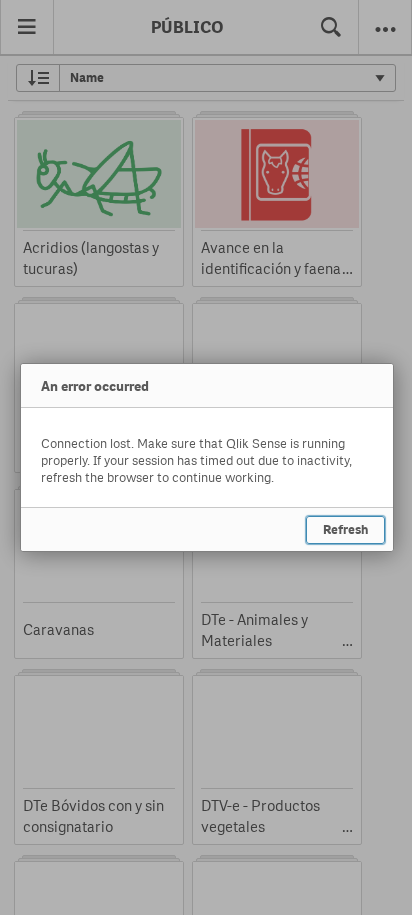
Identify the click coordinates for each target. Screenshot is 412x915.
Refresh (345, 529)
